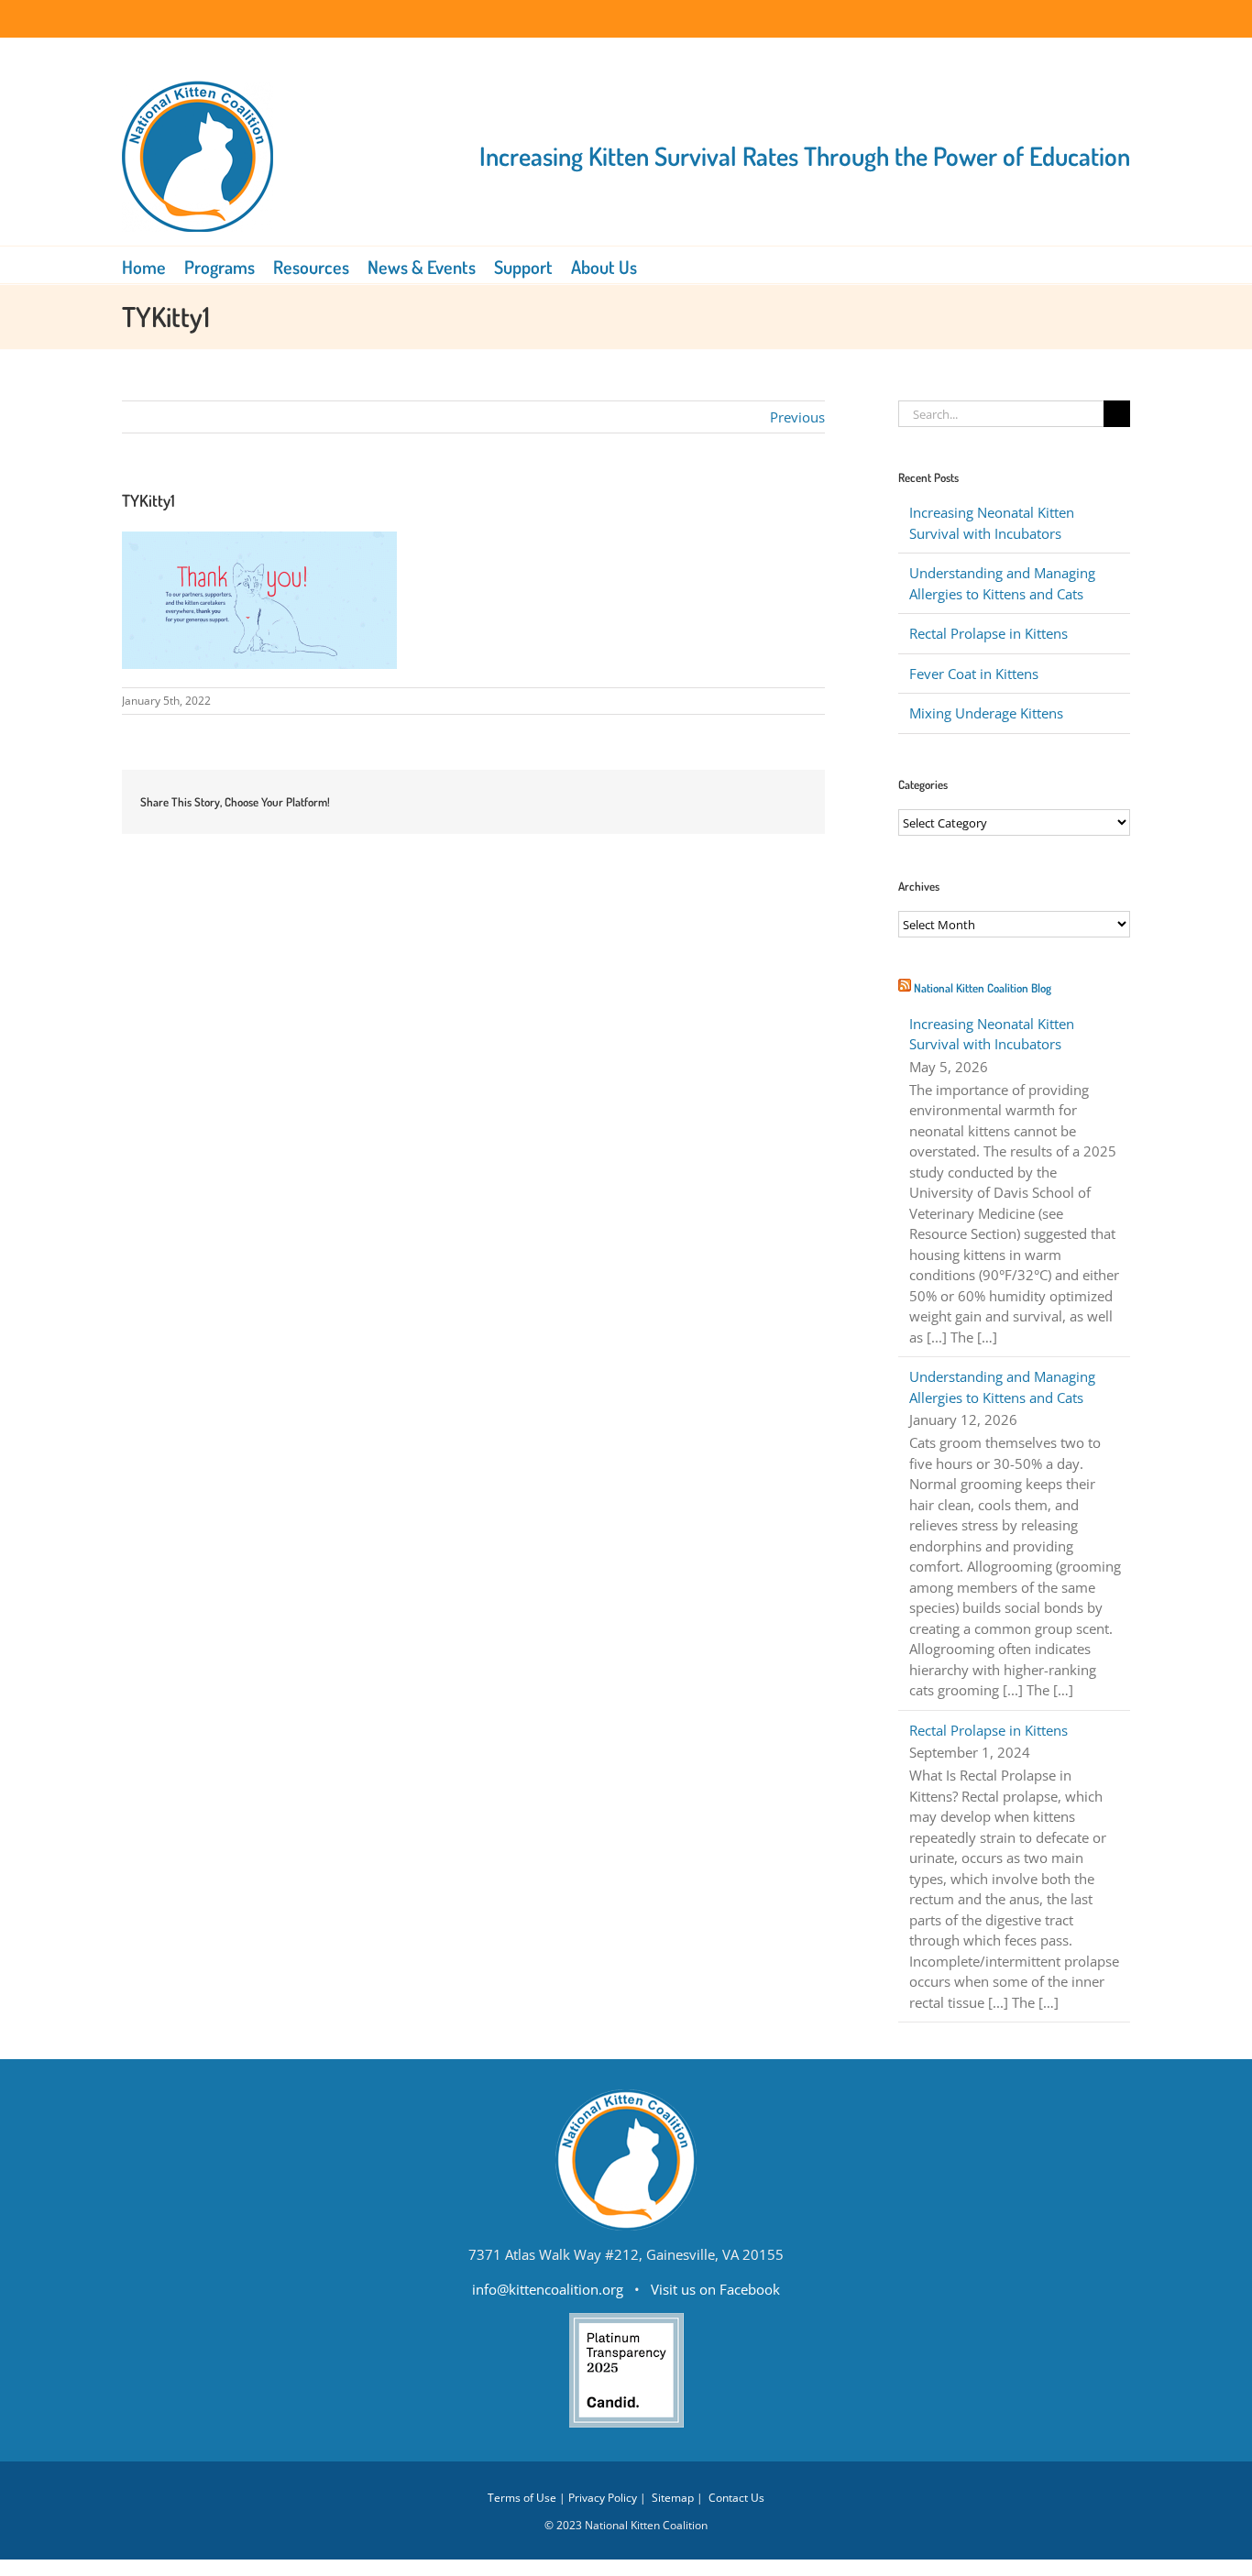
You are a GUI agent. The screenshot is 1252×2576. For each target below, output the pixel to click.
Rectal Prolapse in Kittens (988, 633)
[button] (663, 265)
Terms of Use (522, 2498)
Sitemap (673, 2498)
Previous (797, 417)
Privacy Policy (603, 2498)
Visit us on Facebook (715, 2289)
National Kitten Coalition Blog (983, 988)
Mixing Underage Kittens (986, 713)
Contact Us (736, 2498)
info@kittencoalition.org (548, 2289)
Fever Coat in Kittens (974, 674)
